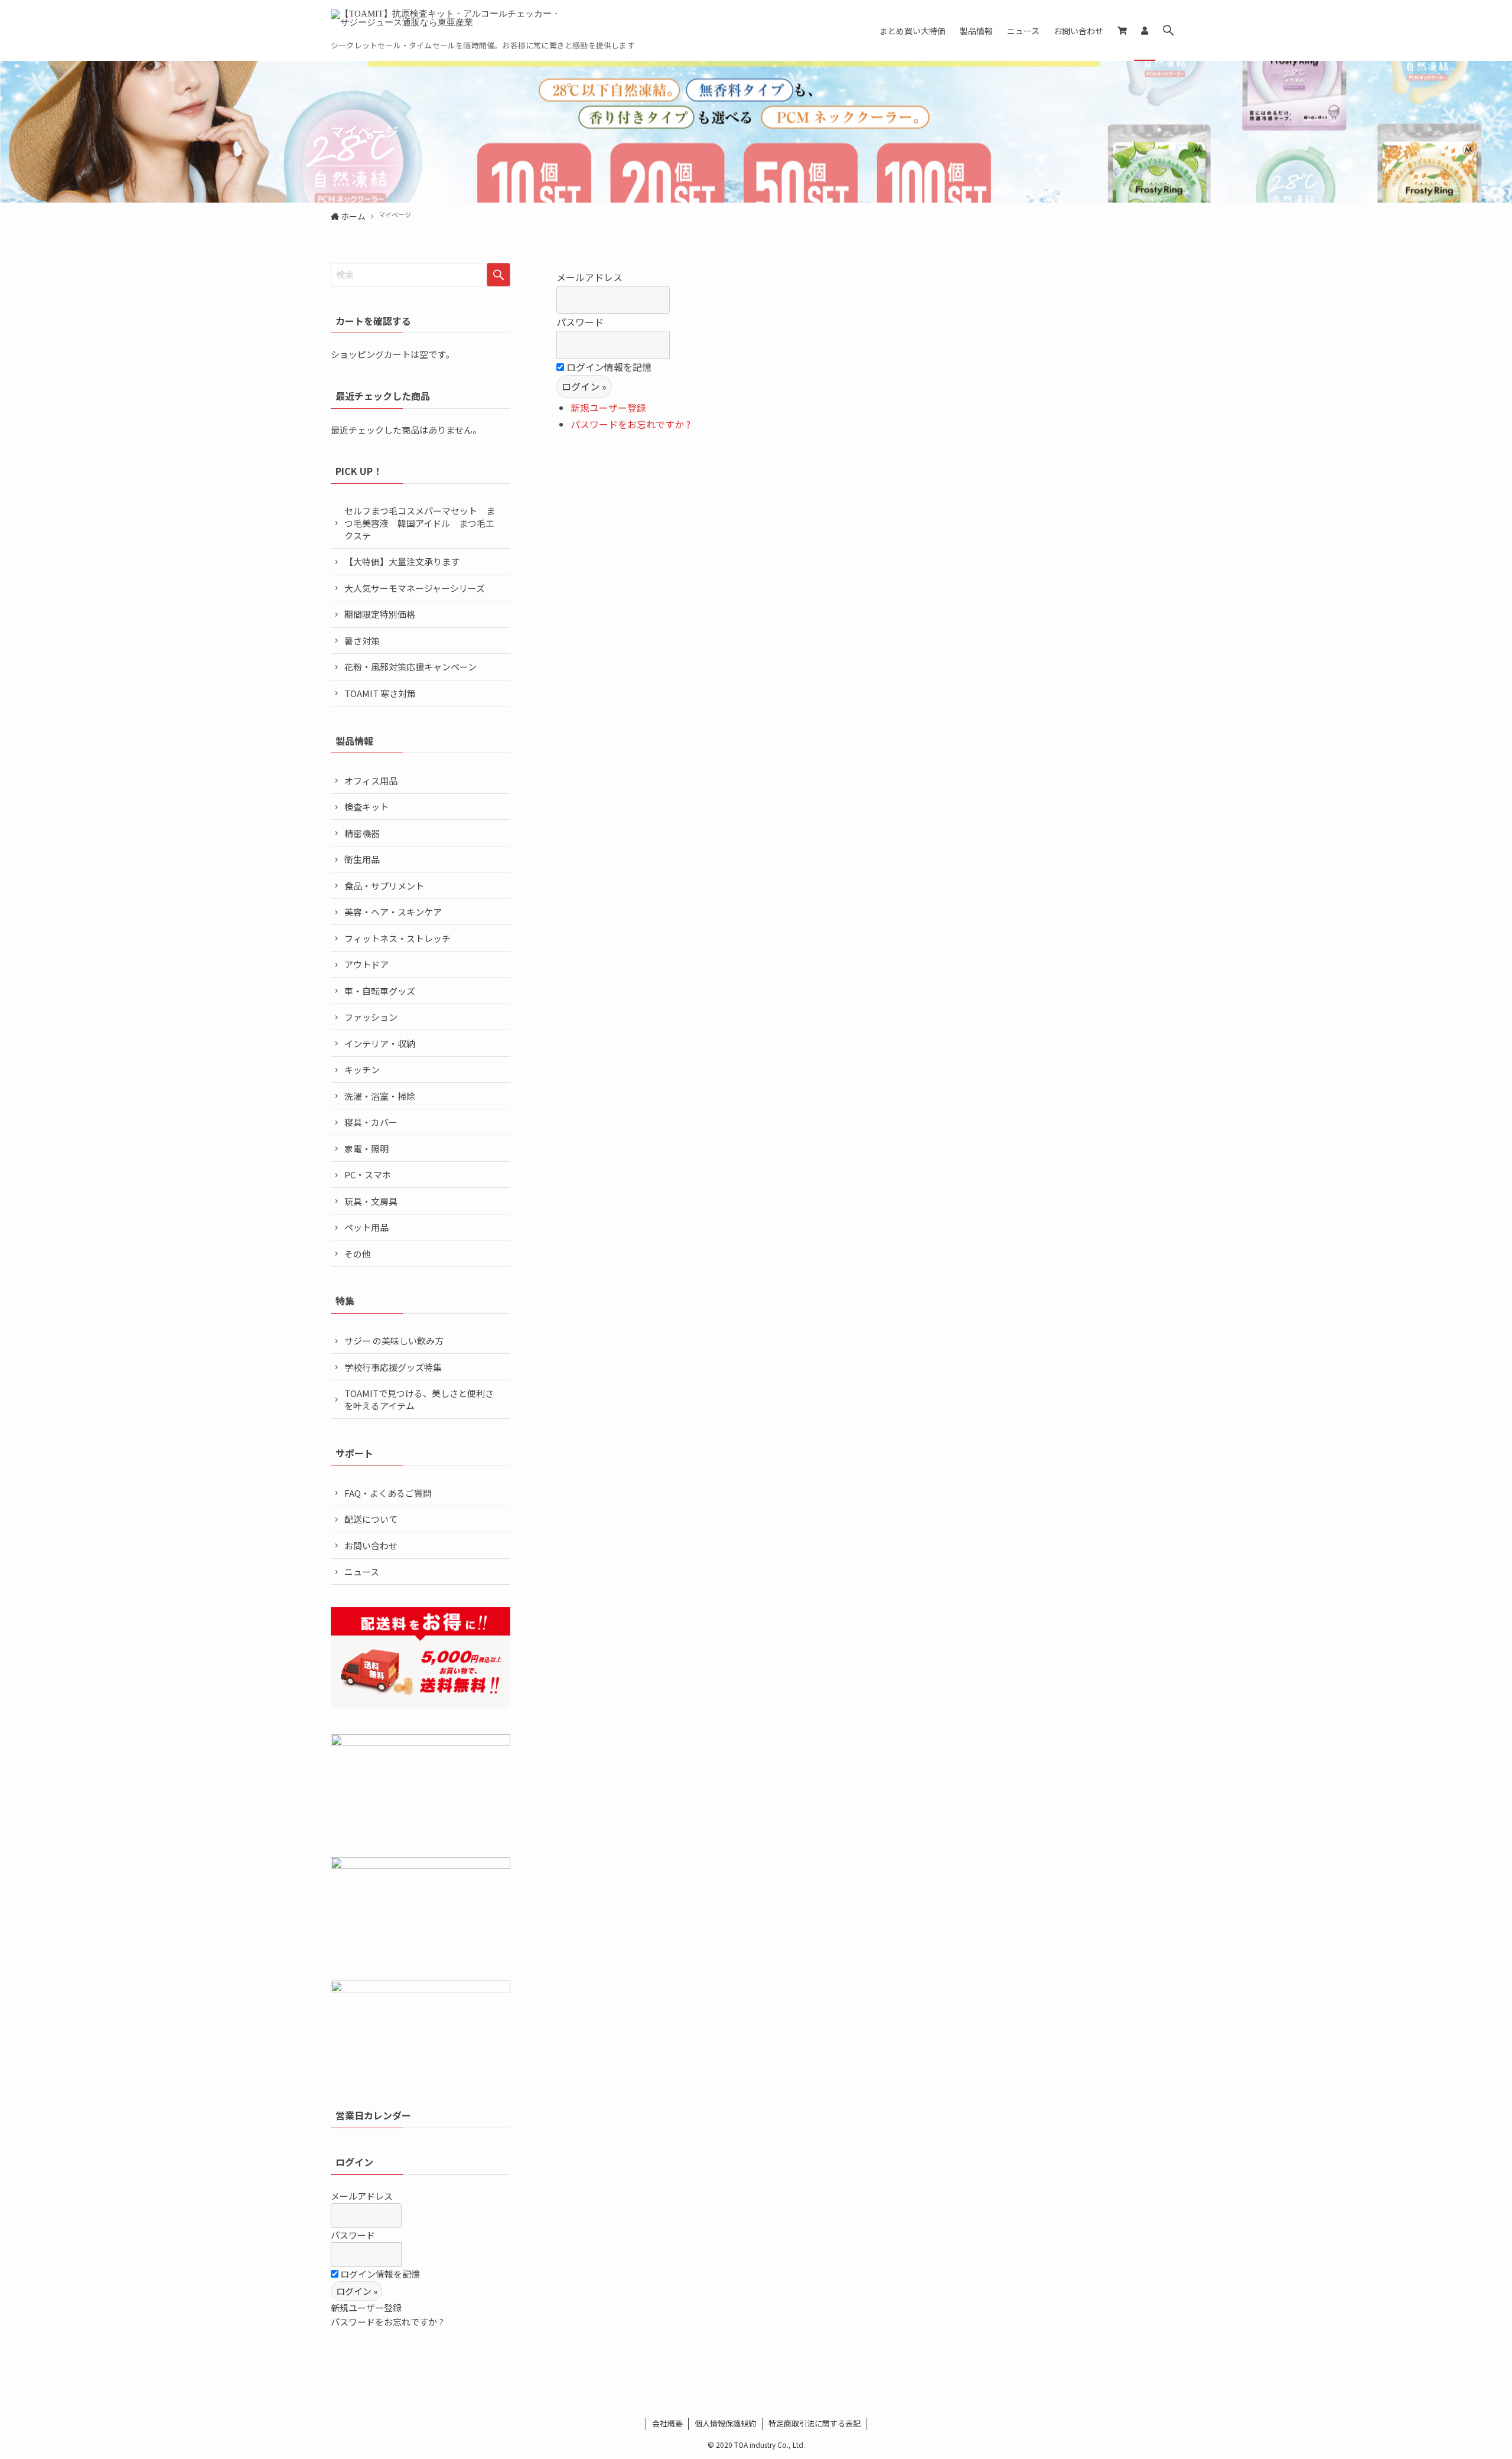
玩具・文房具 (371, 1201)
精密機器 (362, 833)
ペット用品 (366, 1227)
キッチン (362, 1069)
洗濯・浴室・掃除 (380, 1096)
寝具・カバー (371, 1122)
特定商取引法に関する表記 (814, 2423)
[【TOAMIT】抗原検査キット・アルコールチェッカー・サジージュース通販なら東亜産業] (449, 24)
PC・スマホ (368, 1175)
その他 (358, 1254)
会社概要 (667, 2423)
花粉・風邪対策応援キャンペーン (410, 667)
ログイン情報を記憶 (608, 367)
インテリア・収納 (380, 1043)
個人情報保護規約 (725, 2423)
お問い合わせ (371, 1546)
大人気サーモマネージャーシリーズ (415, 588)
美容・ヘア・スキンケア (393, 912)
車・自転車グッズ (380, 991)
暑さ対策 (362, 641)
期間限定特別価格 (380, 614)
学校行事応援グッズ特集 (393, 1367)
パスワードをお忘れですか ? (630, 424)
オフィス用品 (371, 781)
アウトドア (366, 964)
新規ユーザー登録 (608, 408)
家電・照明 (366, 1149)
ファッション (371, 1017)
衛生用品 (362, 859)
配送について (371, 1519)
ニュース (362, 1572)
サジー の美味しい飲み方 (394, 1341)
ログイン (354, 2162)
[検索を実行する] (498, 275)
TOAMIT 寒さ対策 (380, 693)
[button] (1168, 30)
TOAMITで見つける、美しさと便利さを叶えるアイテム (419, 1399)
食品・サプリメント (384, 886)
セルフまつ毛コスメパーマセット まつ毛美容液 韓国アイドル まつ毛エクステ (420, 523)
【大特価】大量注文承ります (402, 561)
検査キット (366, 807)
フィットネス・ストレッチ (397, 938)
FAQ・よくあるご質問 (388, 1493)
